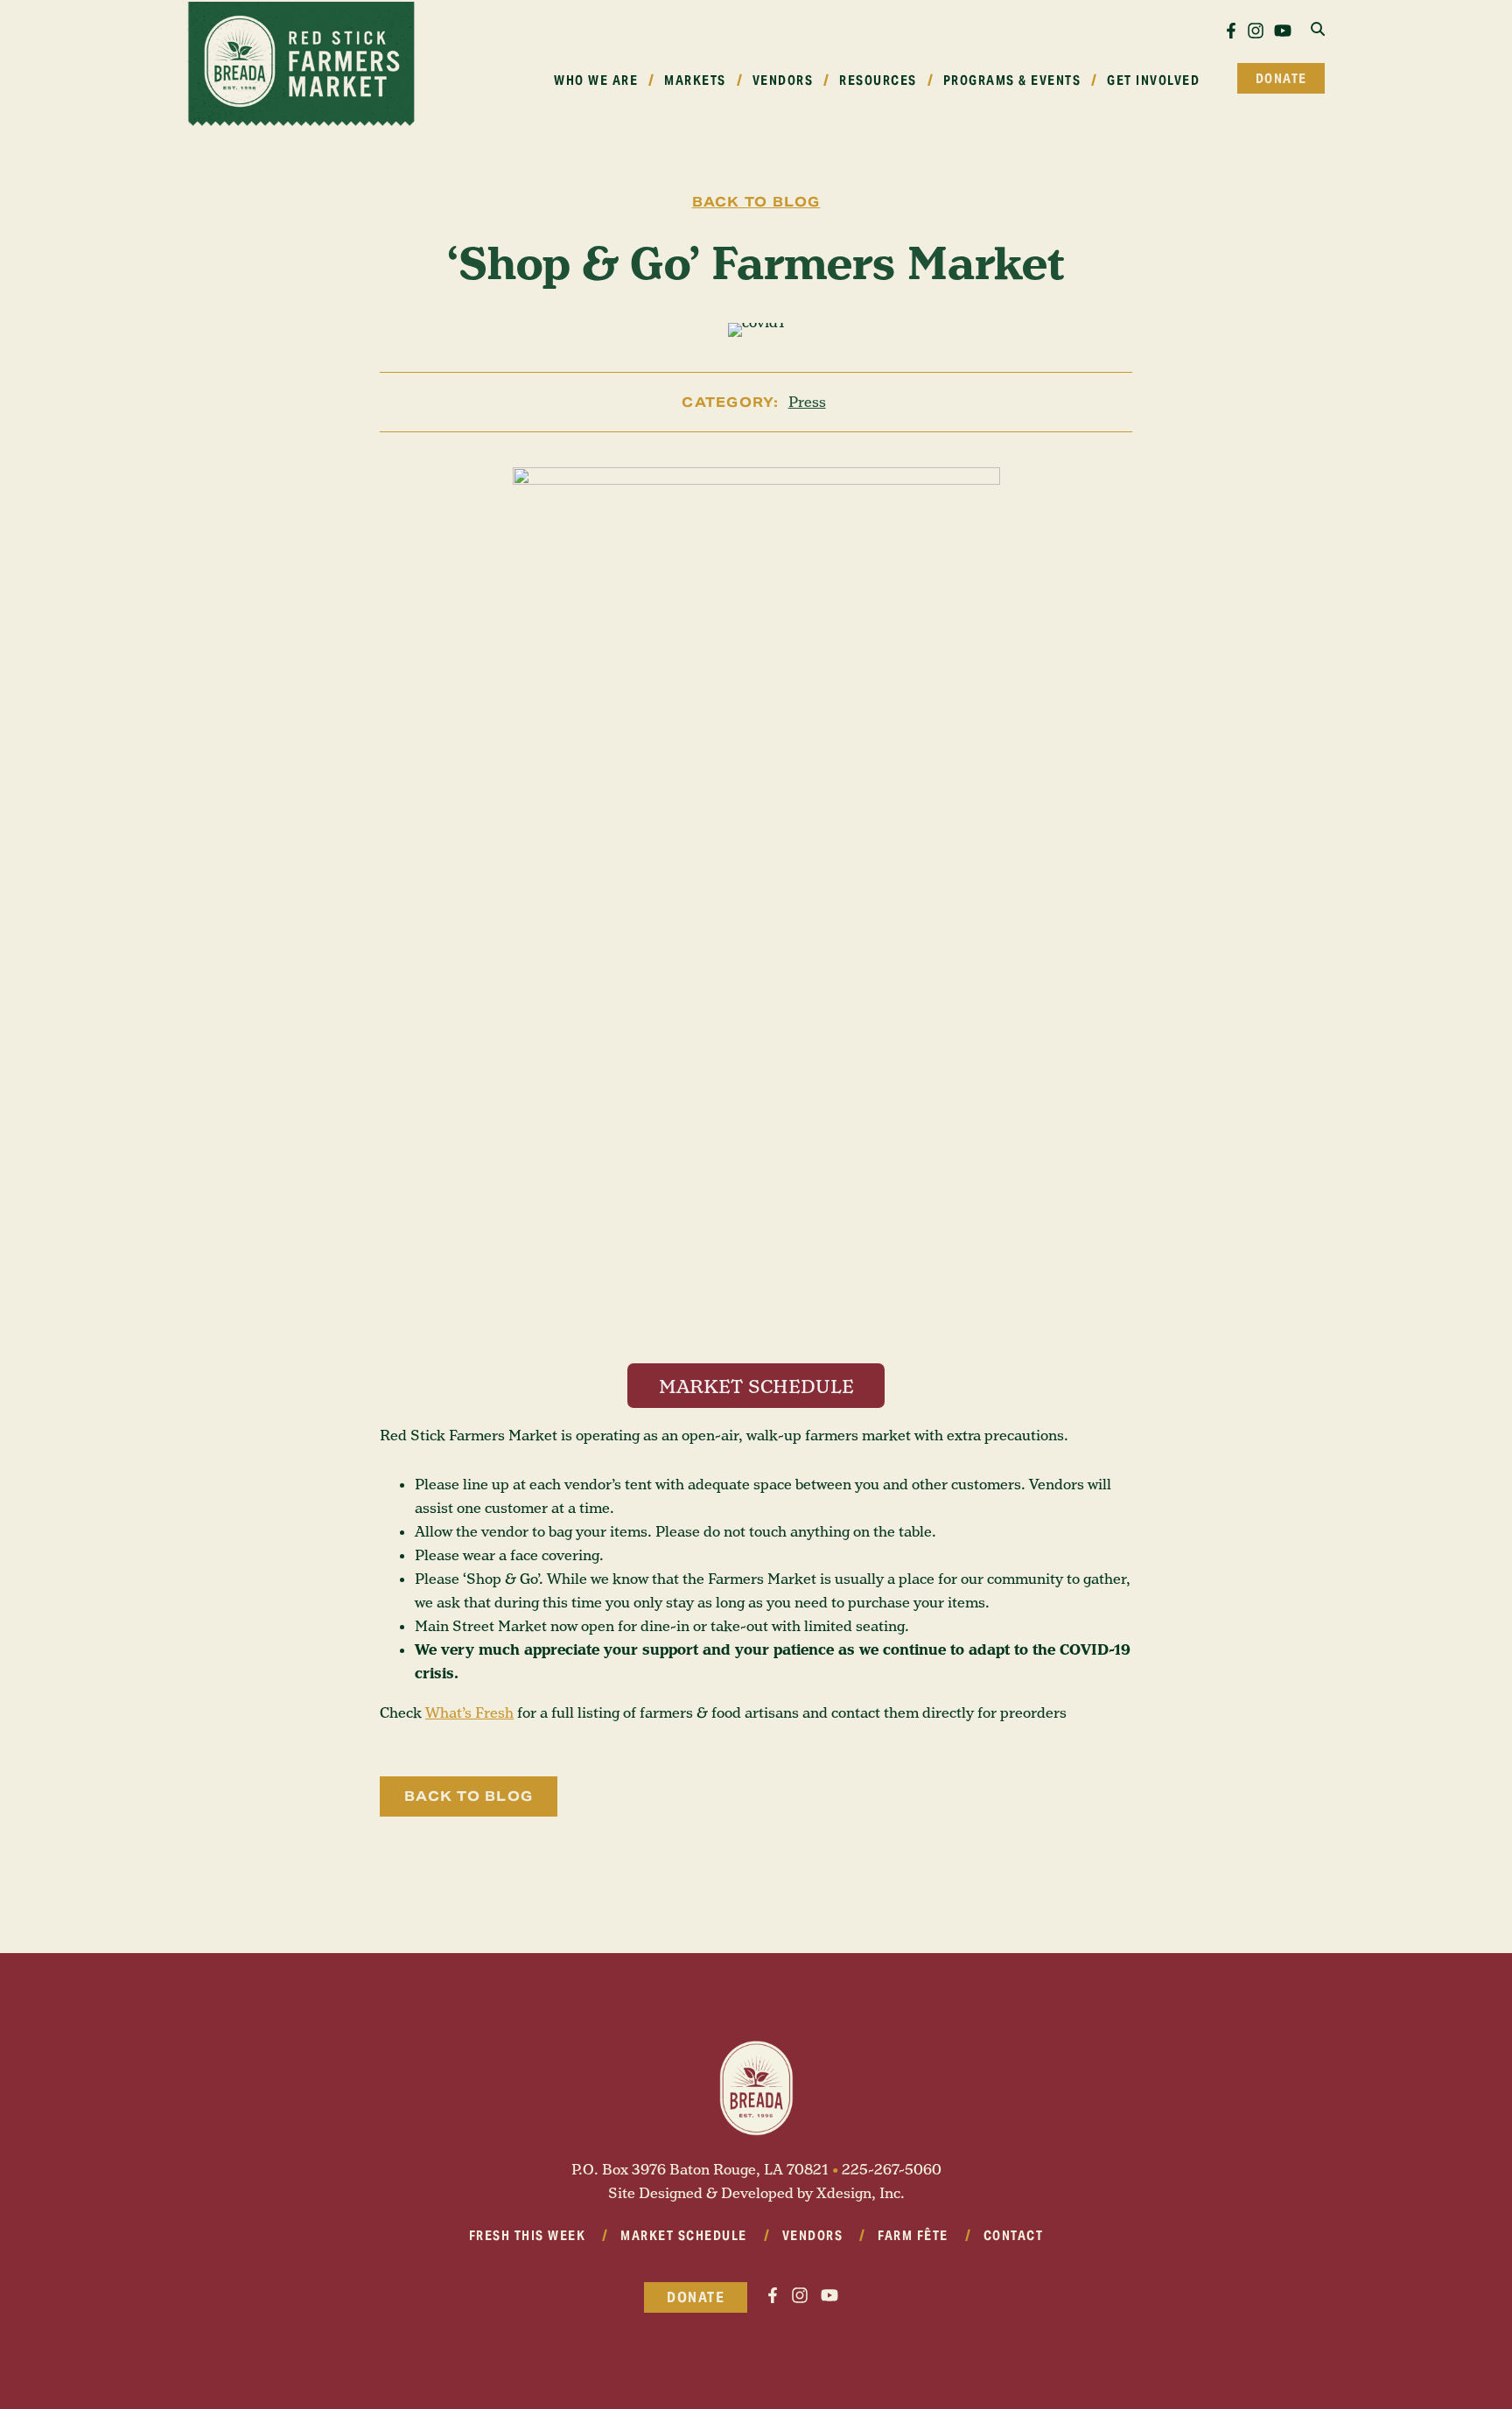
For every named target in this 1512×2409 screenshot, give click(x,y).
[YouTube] (1283, 31)
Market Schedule (684, 2235)
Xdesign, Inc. (861, 2193)
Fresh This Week (528, 2235)
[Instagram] (1256, 31)
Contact (1014, 2235)
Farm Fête (913, 2235)
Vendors (813, 2235)
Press (807, 402)
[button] (1318, 30)
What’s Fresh (469, 1713)
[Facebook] (1231, 31)
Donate (1281, 78)
